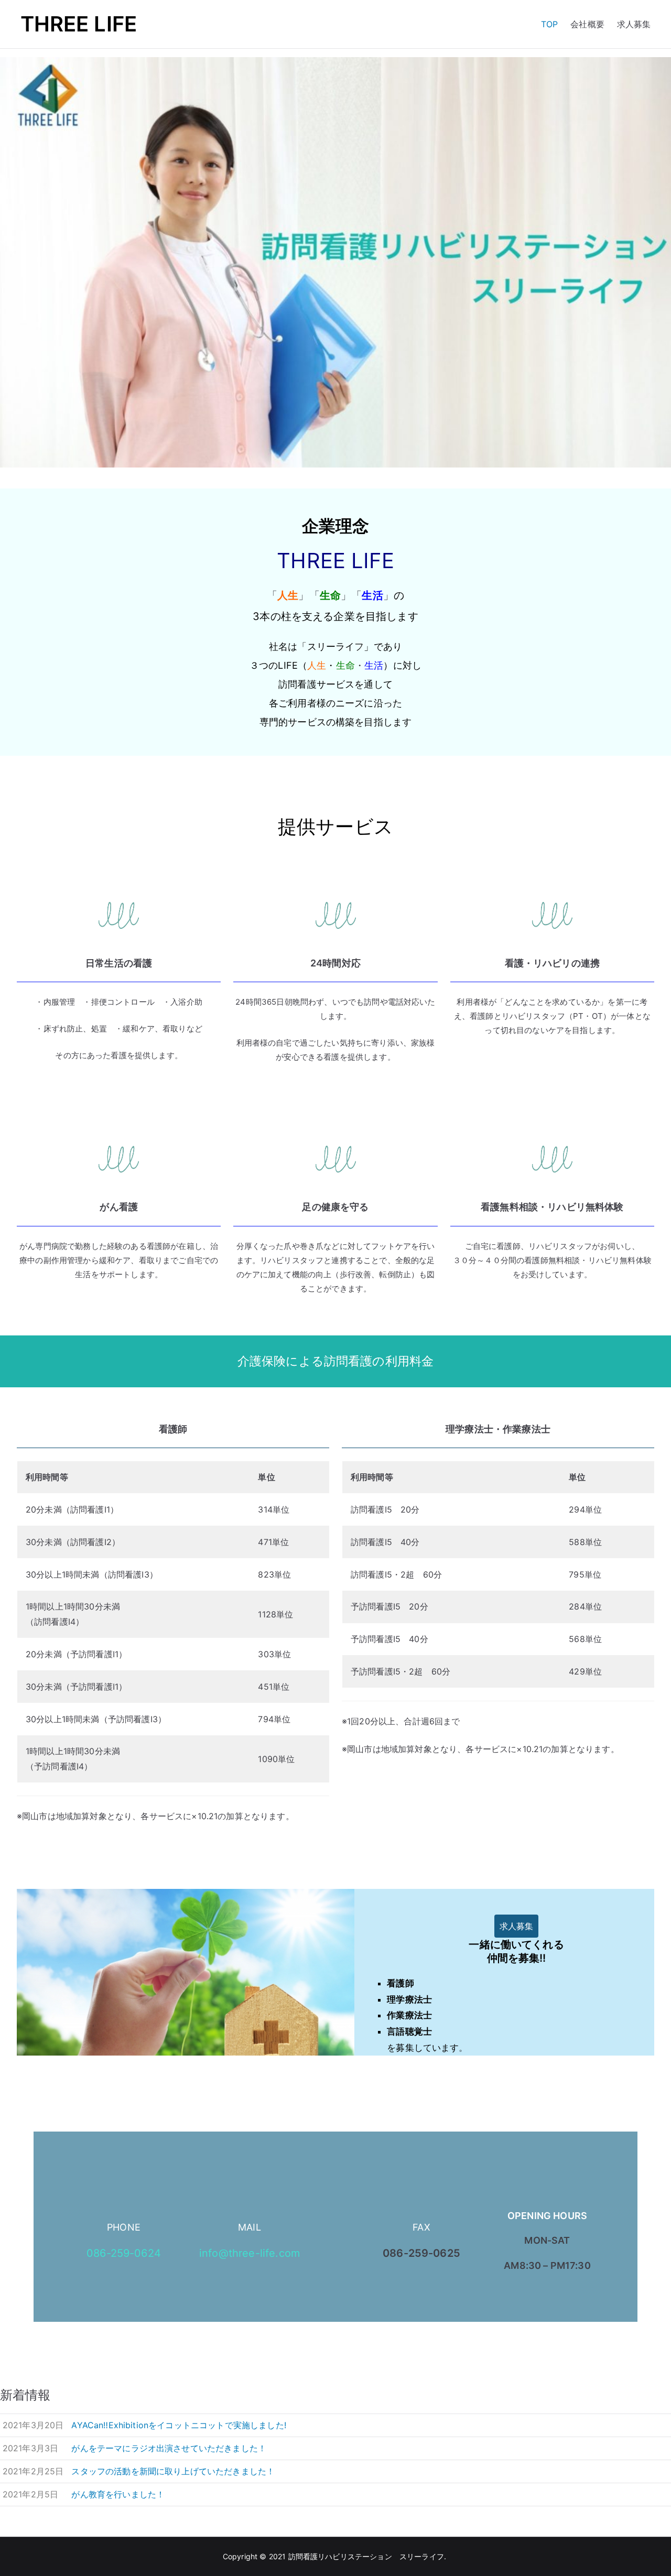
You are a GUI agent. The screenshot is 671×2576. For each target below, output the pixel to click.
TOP (549, 24)
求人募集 (634, 24)
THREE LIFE (79, 24)
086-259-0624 (124, 2253)
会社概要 (587, 24)
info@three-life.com (250, 2253)
